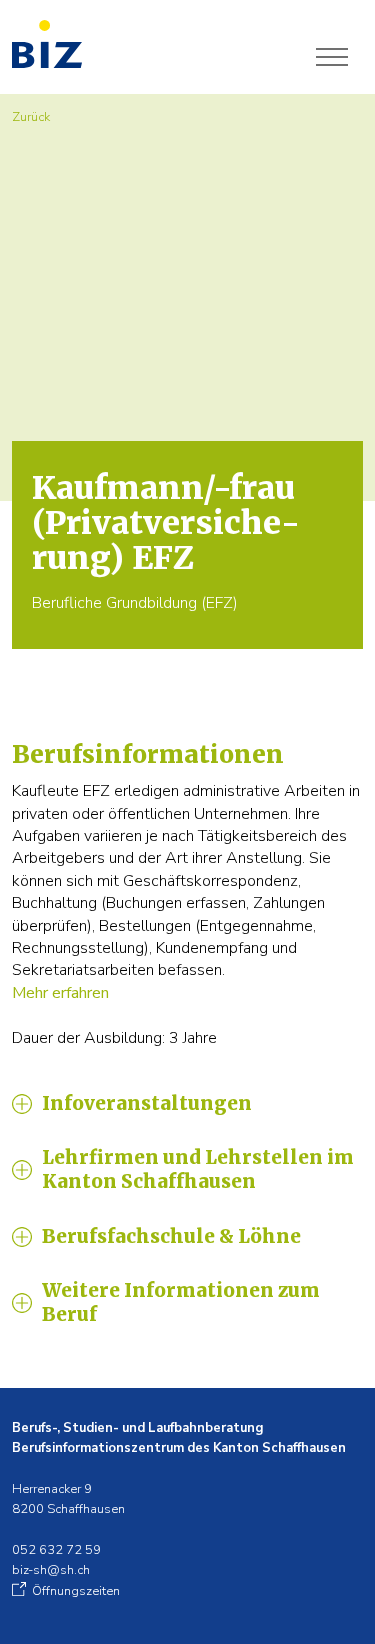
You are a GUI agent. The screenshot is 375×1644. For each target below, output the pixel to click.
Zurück (31, 117)
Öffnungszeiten (76, 1591)
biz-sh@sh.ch (51, 1570)
